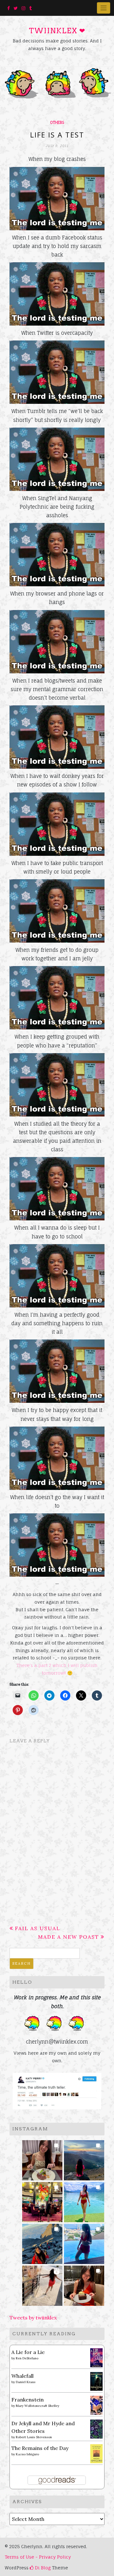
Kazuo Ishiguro (27, 2454)
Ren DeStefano (27, 2358)
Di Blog (42, 2568)
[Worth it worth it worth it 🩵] (84, 2200)
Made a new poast (69, 1937)
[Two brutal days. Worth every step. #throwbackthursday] (42, 2242)
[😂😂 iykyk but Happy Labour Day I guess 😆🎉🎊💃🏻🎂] (84, 2284)
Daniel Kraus (26, 2382)
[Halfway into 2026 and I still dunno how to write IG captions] (42, 2200)
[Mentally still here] (84, 2242)
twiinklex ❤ (57, 31)
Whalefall (22, 2376)
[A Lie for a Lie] (96, 2357)
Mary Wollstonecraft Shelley (38, 2406)
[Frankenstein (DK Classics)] (96, 2405)
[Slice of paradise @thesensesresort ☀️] (42, 2284)
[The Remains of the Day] (96, 2453)
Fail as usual (38, 1928)
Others (57, 123)
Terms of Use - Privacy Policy (38, 2557)
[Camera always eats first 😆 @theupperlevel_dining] (42, 2158)
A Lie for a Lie (28, 2352)
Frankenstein (28, 2400)
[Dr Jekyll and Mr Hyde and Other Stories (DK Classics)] (96, 2428)
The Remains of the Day (40, 2448)
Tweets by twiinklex (33, 2318)
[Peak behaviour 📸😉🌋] (84, 2158)
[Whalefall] (96, 2381)
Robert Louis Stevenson (34, 2437)
